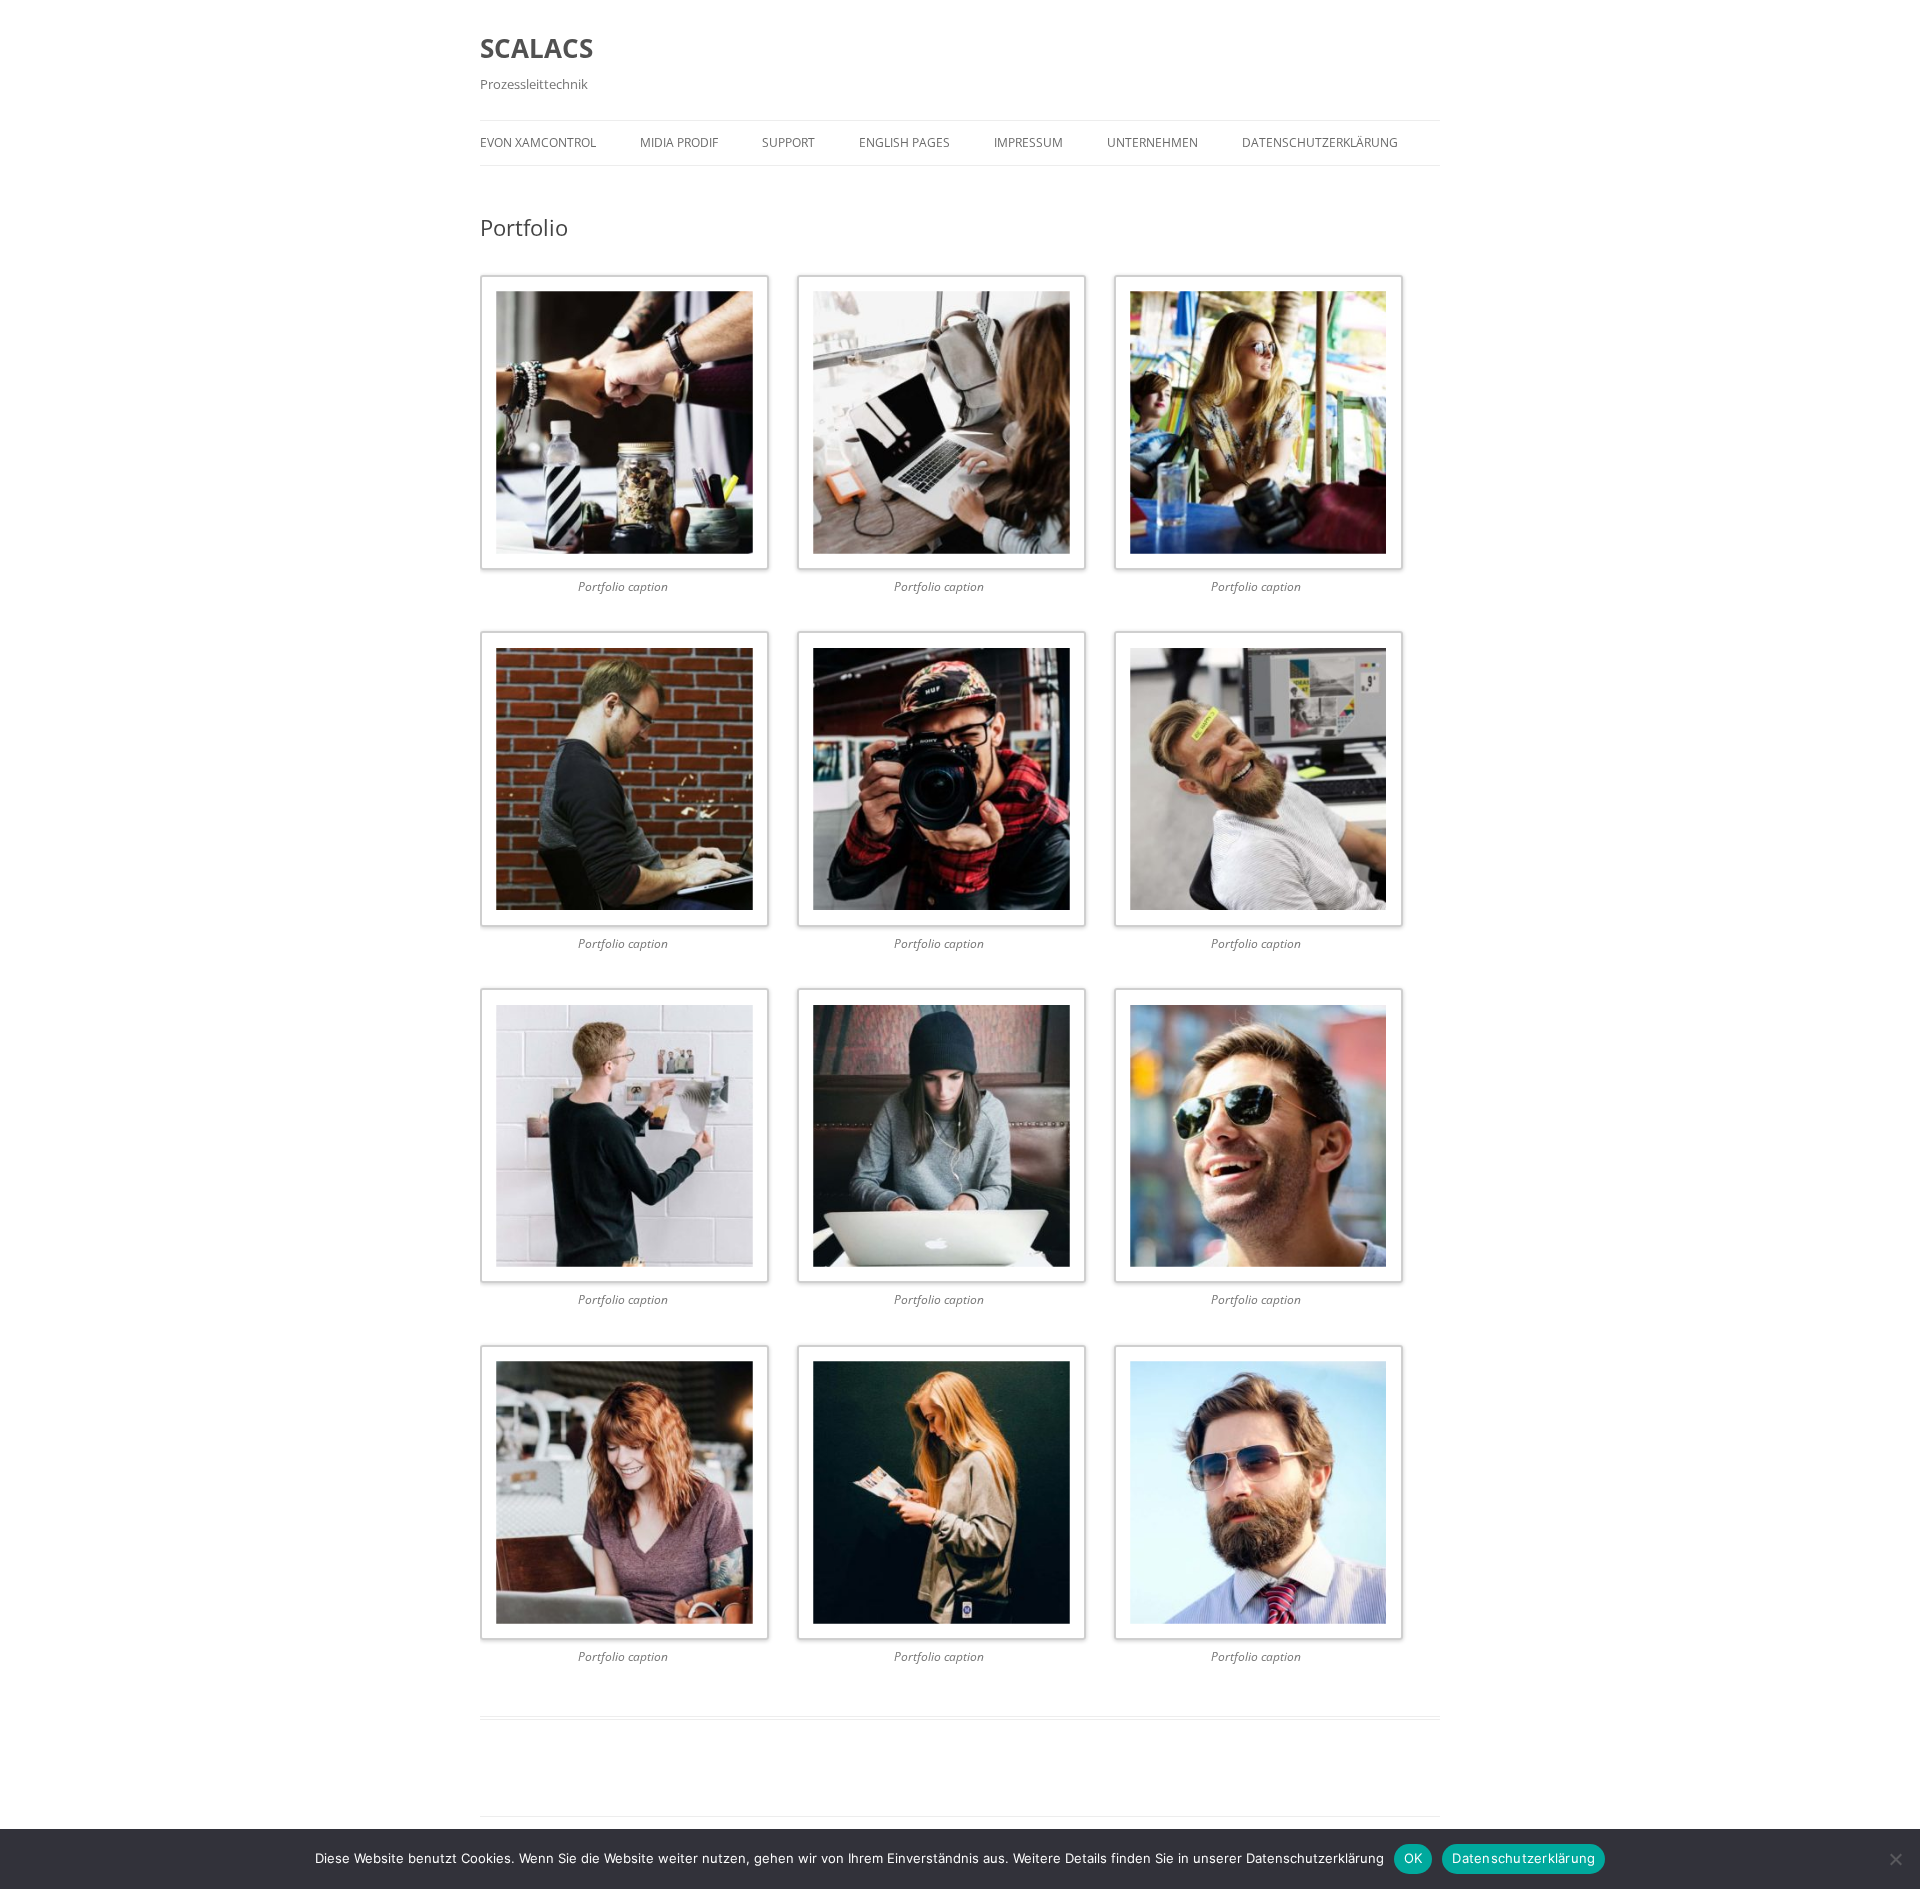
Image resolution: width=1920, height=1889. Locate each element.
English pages (904, 142)
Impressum (1028, 142)
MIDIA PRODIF (679, 142)
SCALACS (536, 48)
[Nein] (1895, 1859)
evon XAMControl (538, 142)
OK (1413, 1858)
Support (788, 142)
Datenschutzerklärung (1320, 142)
